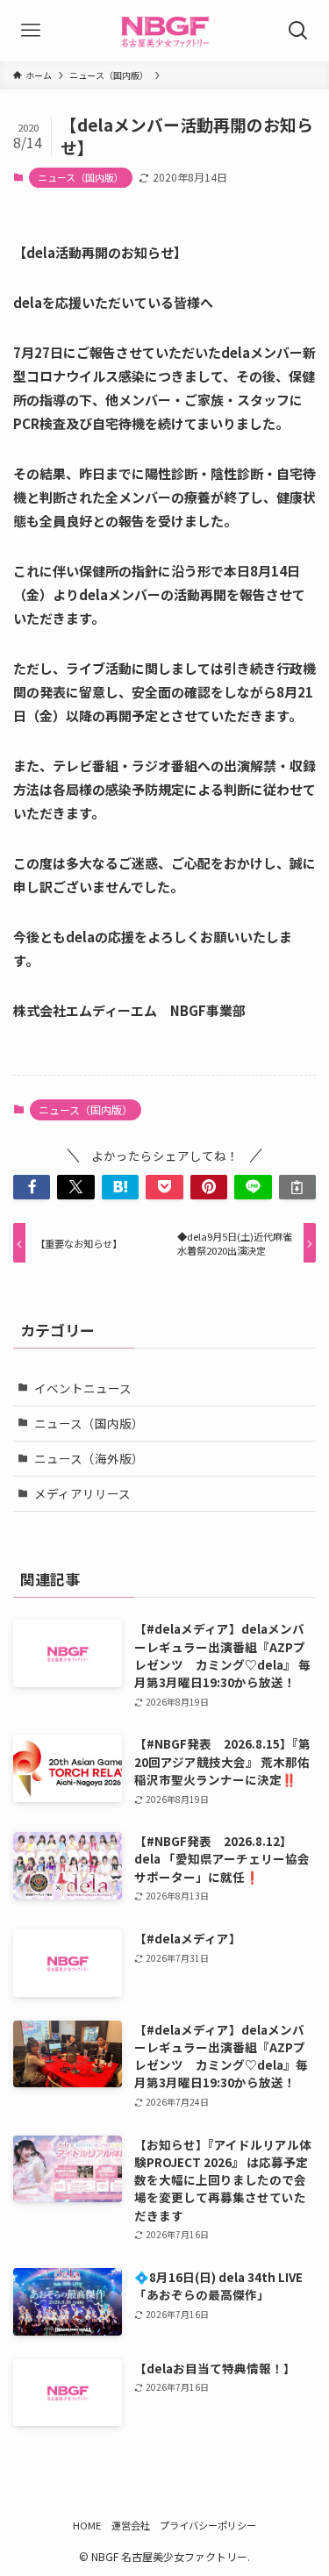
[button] (32, 1188)
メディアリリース (82, 1493)
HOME (87, 2525)
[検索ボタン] (298, 31)
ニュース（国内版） (81, 177)
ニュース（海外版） (89, 1458)
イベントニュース (83, 1388)
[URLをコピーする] (297, 1188)
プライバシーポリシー (208, 2525)
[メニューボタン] (31, 31)
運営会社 (131, 2525)
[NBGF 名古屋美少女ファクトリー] (164, 31)
